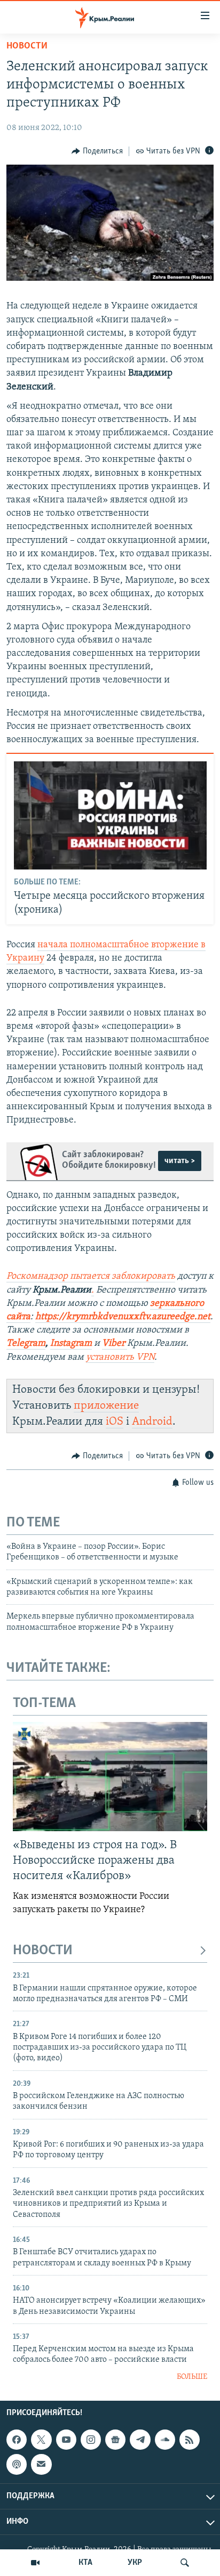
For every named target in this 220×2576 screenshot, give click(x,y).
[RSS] (190, 2440)
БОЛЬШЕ (192, 2377)
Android (152, 1422)
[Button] (97, 151)
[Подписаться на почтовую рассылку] (41, 2465)
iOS (115, 1422)
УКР (135, 2563)
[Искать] (185, 2563)
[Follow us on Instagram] (91, 2440)
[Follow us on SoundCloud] (165, 2440)
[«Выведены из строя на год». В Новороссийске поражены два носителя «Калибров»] (110, 1777)
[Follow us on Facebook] (17, 2440)
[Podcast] (17, 2465)
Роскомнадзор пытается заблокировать (91, 1277)
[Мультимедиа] (35, 2563)
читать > (180, 1161)
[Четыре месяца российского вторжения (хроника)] (110, 815)
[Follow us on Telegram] (140, 2440)
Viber (115, 1344)
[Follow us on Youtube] (66, 2440)
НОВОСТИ (43, 1951)
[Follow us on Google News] (115, 2440)
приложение (106, 1406)
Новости (27, 46)
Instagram (71, 1344)
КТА (85, 2563)
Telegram (26, 1344)
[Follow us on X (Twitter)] (41, 2440)
